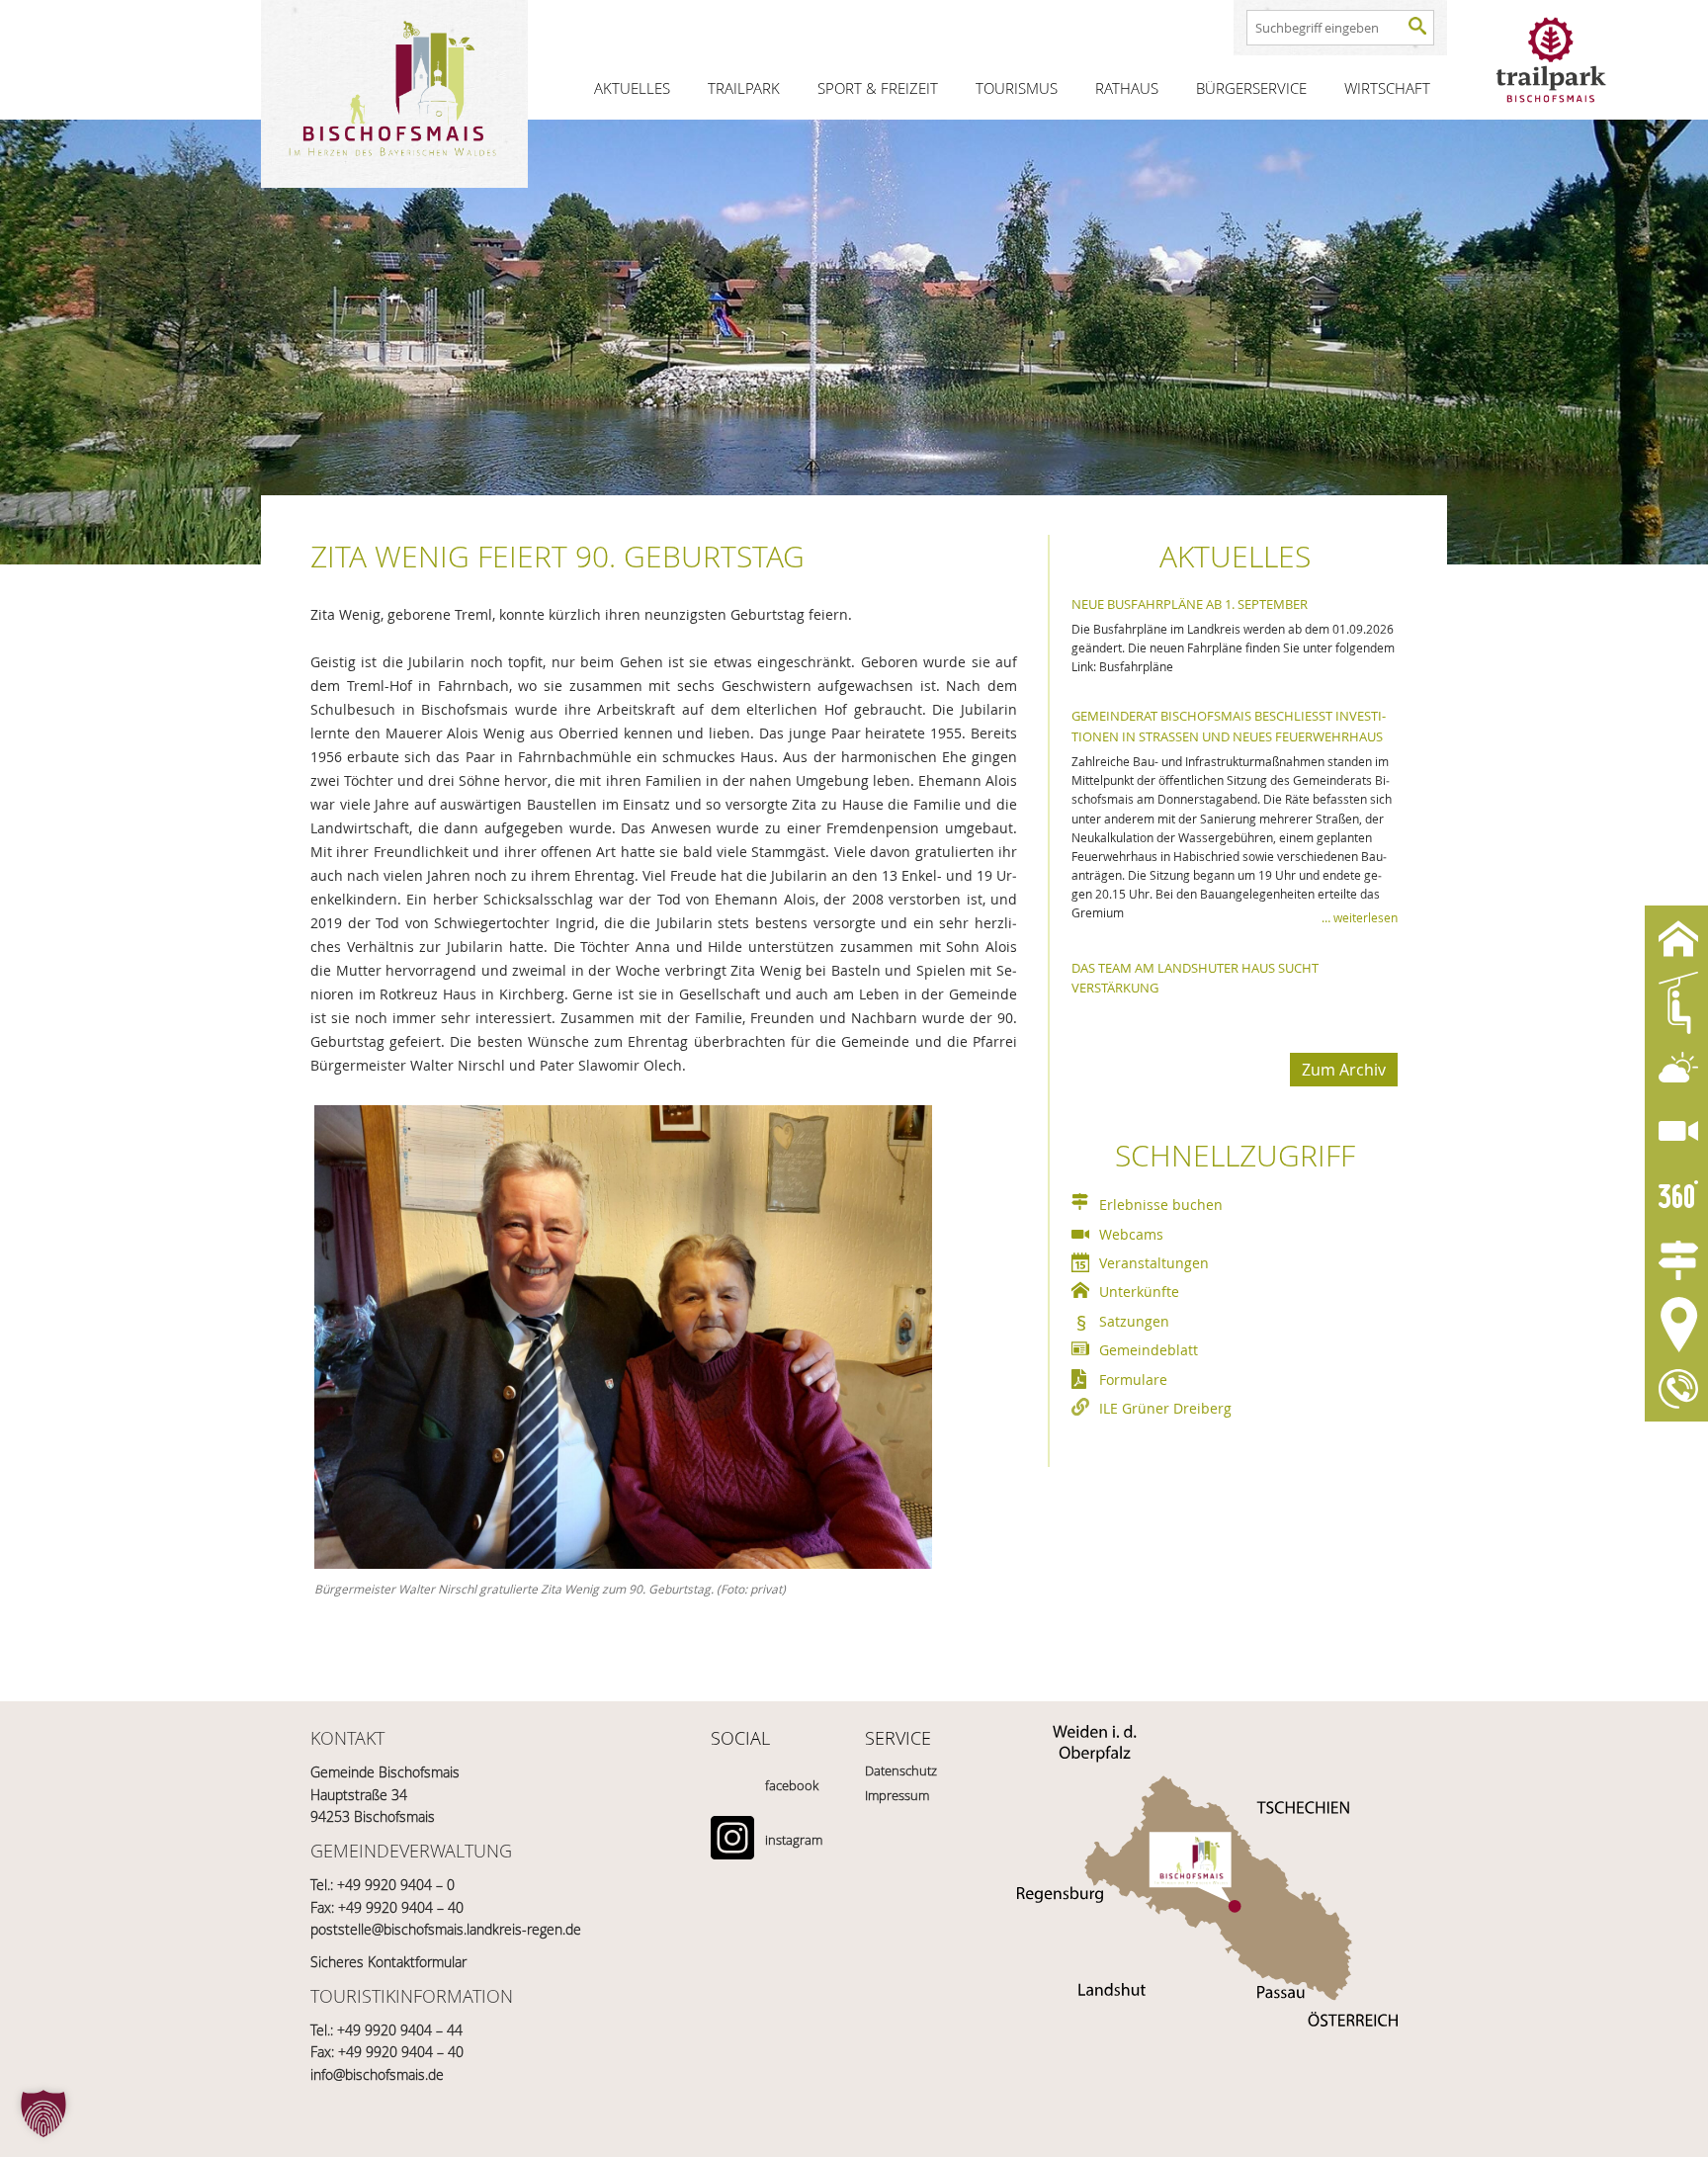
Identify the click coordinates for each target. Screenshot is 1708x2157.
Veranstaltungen (1154, 1263)
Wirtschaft (1387, 88)
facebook (792, 1785)
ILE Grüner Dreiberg (1165, 1408)
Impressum (897, 1795)
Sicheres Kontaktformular (388, 1962)
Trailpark (744, 88)
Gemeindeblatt (1149, 1350)
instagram (794, 1840)
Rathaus (1127, 88)
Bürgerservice (1251, 88)
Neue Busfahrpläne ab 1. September (1190, 604)
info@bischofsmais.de (377, 2074)
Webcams (1131, 1234)
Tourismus (1017, 88)
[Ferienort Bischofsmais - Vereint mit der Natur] (394, 94)
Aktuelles (632, 88)
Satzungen (1134, 1321)
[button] (43, 2114)
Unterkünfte (1139, 1292)
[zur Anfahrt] (1207, 1842)
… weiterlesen (1360, 917)
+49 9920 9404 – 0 (396, 1885)
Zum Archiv (1344, 1070)
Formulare (1133, 1380)
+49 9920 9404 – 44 (400, 2030)
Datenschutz (901, 1770)
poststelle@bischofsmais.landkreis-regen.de (446, 1929)
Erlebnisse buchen (1161, 1205)
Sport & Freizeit (878, 88)
